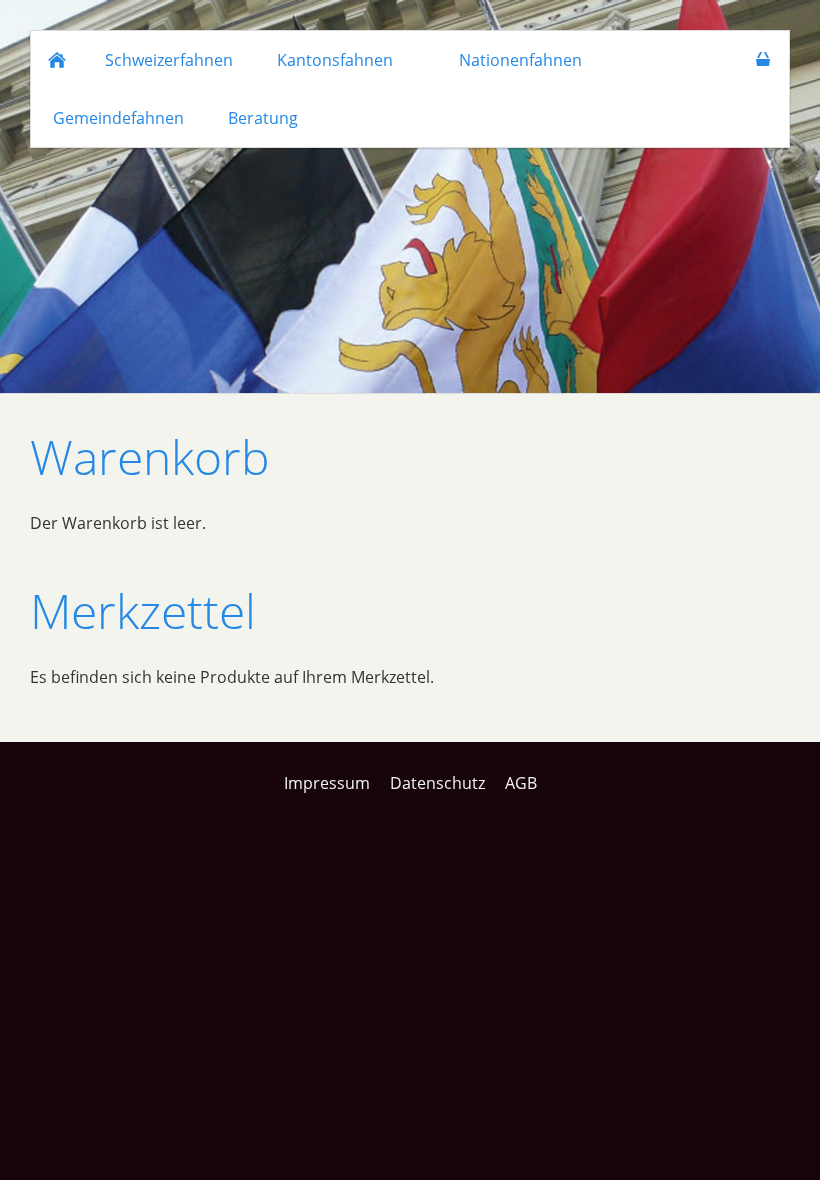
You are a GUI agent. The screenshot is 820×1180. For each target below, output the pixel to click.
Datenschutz (437, 783)
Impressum (327, 783)
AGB (521, 783)
